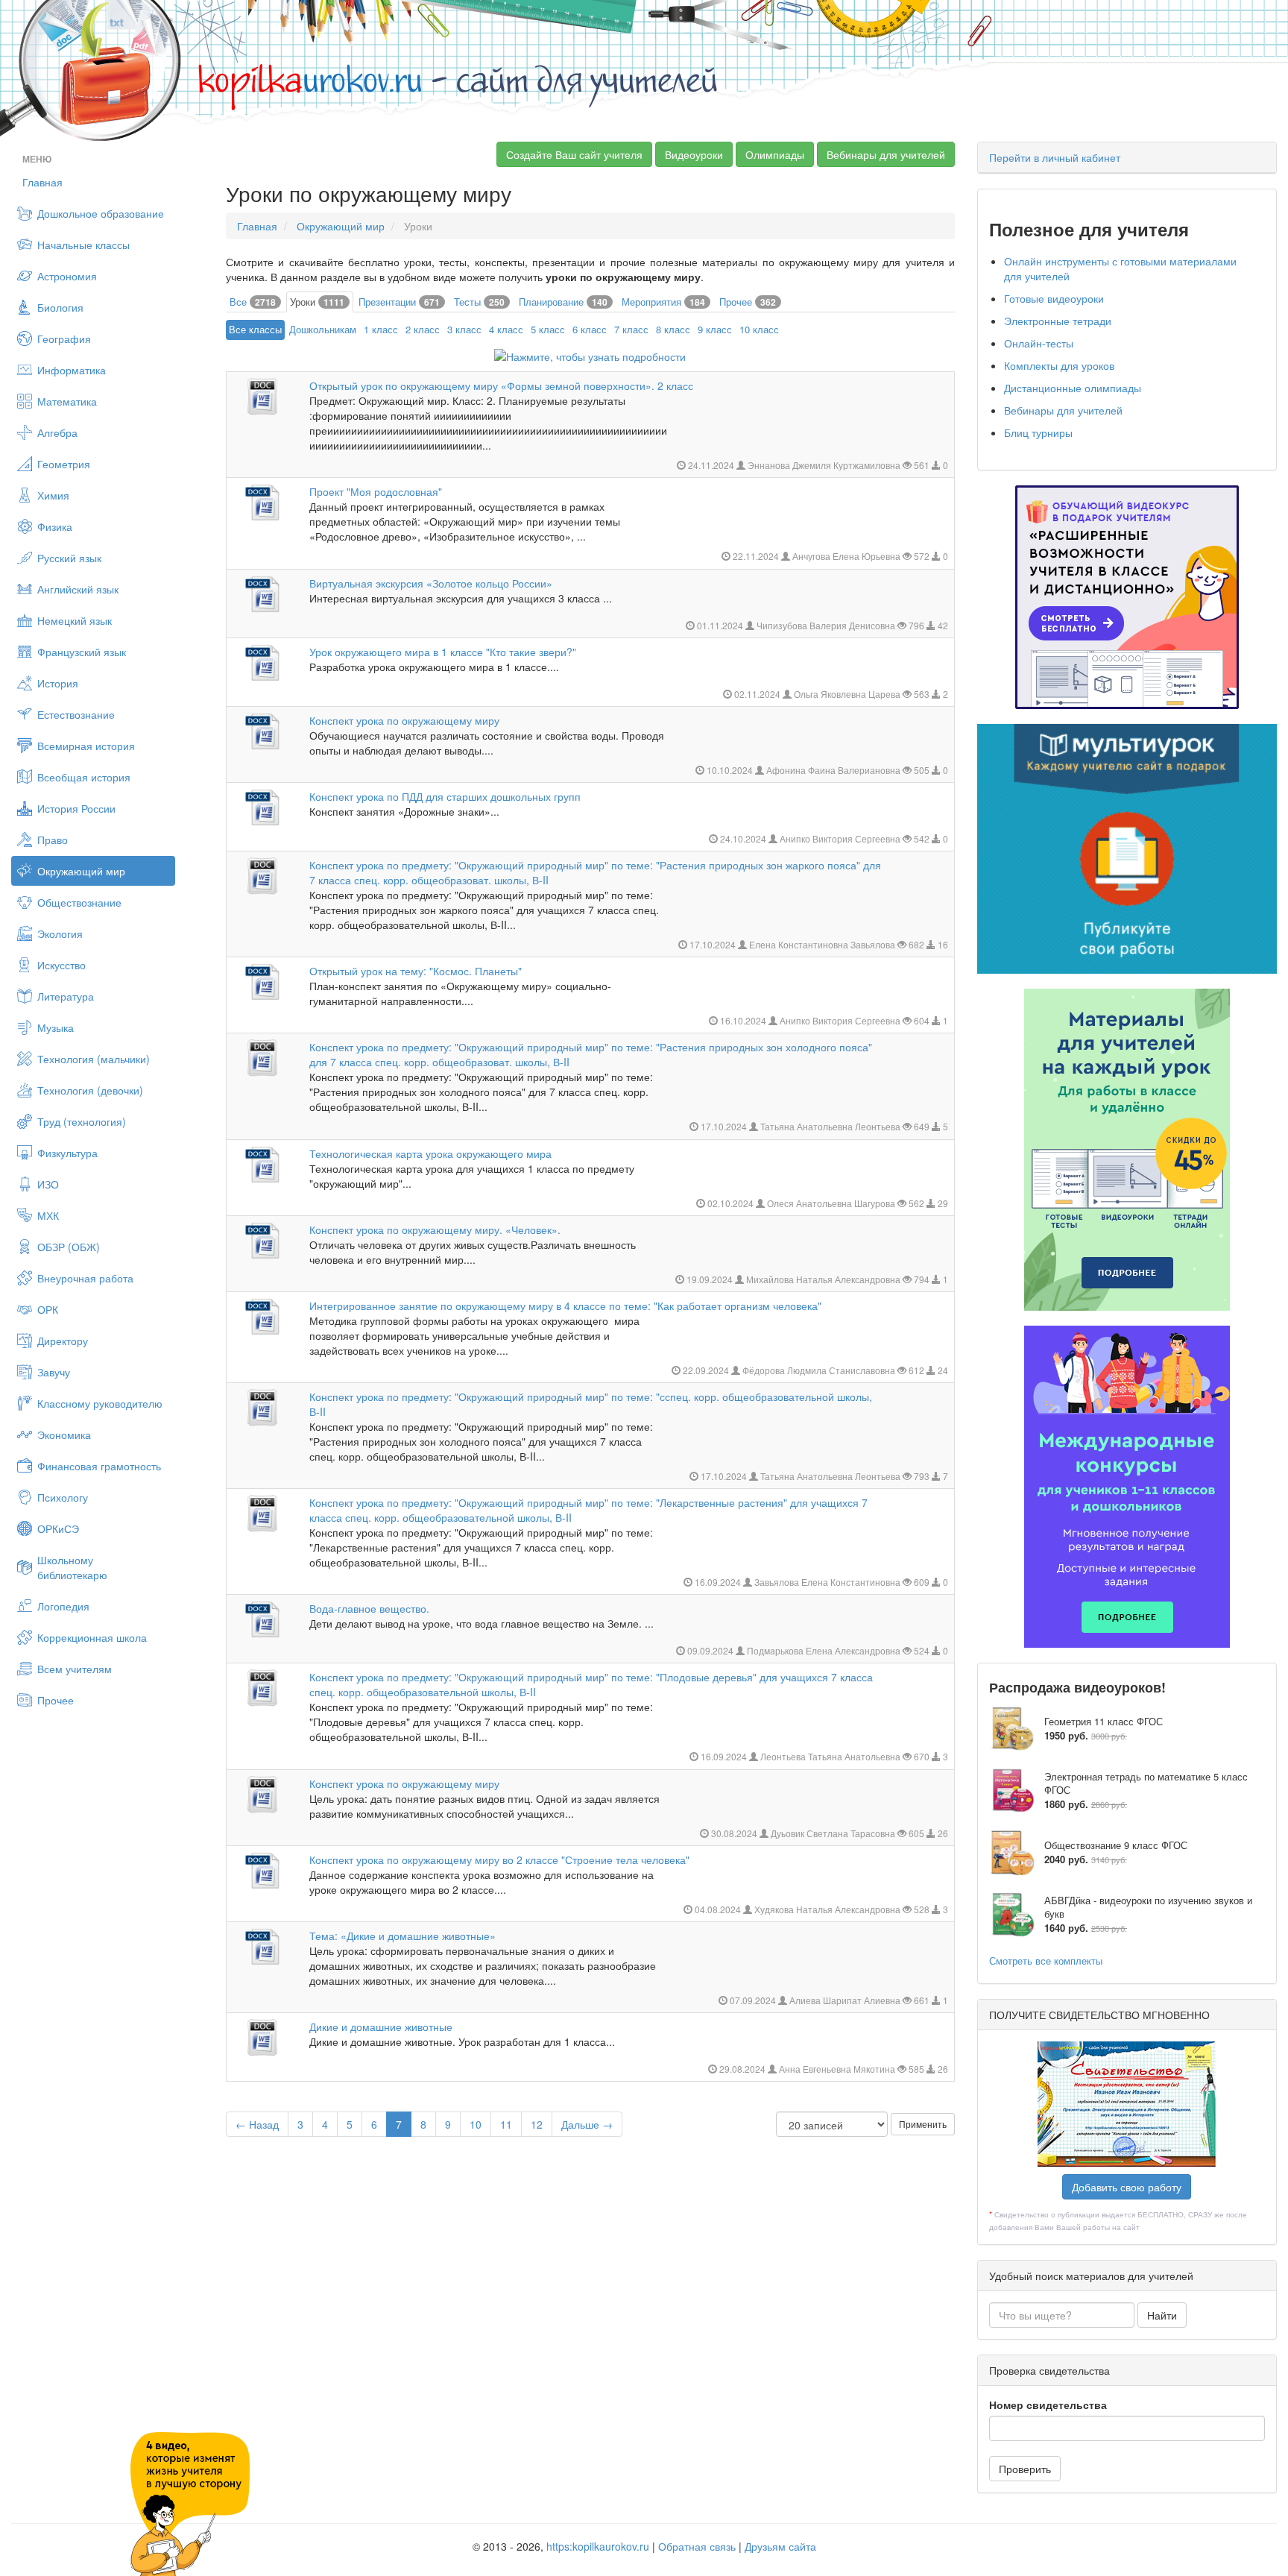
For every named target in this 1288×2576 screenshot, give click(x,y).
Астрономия (67, 276)
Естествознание (76, 714)
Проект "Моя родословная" (376, 491)
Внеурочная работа (85, 1278)
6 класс (590, 329)
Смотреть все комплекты (1046, 1961)
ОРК (48, 1309)
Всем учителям (75, 1669)
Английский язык (78, 589)
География (64, 338)
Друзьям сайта (780, 2546)
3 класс (464, 329)
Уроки (317, 302)
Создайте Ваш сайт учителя (574, 154)
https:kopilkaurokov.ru (598, 2546)
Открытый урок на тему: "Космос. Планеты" (416, 971)
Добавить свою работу (1127, 2187)
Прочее (56, 1700)
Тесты (479, 302)
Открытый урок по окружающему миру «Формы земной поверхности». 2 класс (501, 385)
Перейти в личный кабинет (1055, 157)
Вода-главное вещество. (369, 1608)
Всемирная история (86, 746)
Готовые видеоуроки (1054, 298)
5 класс (548, 329)
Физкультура (67, 1153)
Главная (42, 182)
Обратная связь (697, 2546)
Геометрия (64, 464)
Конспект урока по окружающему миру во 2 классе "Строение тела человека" (499, 1859)
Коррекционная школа (92, 1637)
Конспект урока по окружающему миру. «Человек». (435, 1229)
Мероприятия (663, 302)
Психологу (63, 1497)
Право (53, 840)
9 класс (715, 329)
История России (76, 808)
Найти (1162, 2315)
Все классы (255, 329)
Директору (63, 1341)
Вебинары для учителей (886, 154)
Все (253, 302)
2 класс (423, 329)
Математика (67, 401)
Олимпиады (775, 154)
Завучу (54, 1372)
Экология (60, 933)
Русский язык (69, 558)
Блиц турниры (1038, 432)
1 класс (381, 329)
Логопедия (63, 1606)
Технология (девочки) (90, 1090)
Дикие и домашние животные (381, 2027)
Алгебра (57, 432)
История (58, 683)
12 (537, 2124)
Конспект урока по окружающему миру (404, 720)
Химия (53, 495)
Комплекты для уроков (1059, 365)
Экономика (64, 1435)
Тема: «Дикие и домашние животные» (402, 1936)
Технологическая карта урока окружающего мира (430, 1153)
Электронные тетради (1058, 321)
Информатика (72, 370)
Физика (55, 526)
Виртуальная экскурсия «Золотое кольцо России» (431, 583)
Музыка (56, 1027)
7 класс (631, 329)
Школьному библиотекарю (72, 1567)
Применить (923, 2124)
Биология (60, 307)
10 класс (759, 329)
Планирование (563, 302)
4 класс (506, 329)
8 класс (673, 329)
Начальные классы (83, 245)
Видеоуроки (694, 154)
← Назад (257, 2124)
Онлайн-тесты (1039, 343)
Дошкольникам (323, 329)
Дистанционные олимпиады (1073, 388)
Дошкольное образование (101, 213)
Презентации (399, 302)
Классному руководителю (100, 1403)
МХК (48, 1215)
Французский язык (82, 652)
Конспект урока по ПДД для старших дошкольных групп (445, 796)
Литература (66, 996)
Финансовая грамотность (99, 1466)
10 (476, 2124)
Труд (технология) (82, 1121)
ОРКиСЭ (58, 1528)
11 (506, 2124)
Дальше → (587, 2124)
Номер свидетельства (1048, 2405)
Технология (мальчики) (94, 1059)
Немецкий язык (75, 620)
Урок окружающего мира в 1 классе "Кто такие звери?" (443, 652)
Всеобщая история (84, 777)
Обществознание (79, 902)
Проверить (1025, 2469)
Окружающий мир (81, 871)
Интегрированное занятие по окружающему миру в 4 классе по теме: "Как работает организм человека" (565, 1306)
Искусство (61, 965)
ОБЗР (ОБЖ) (69, 1247)
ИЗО (48, 1184)
